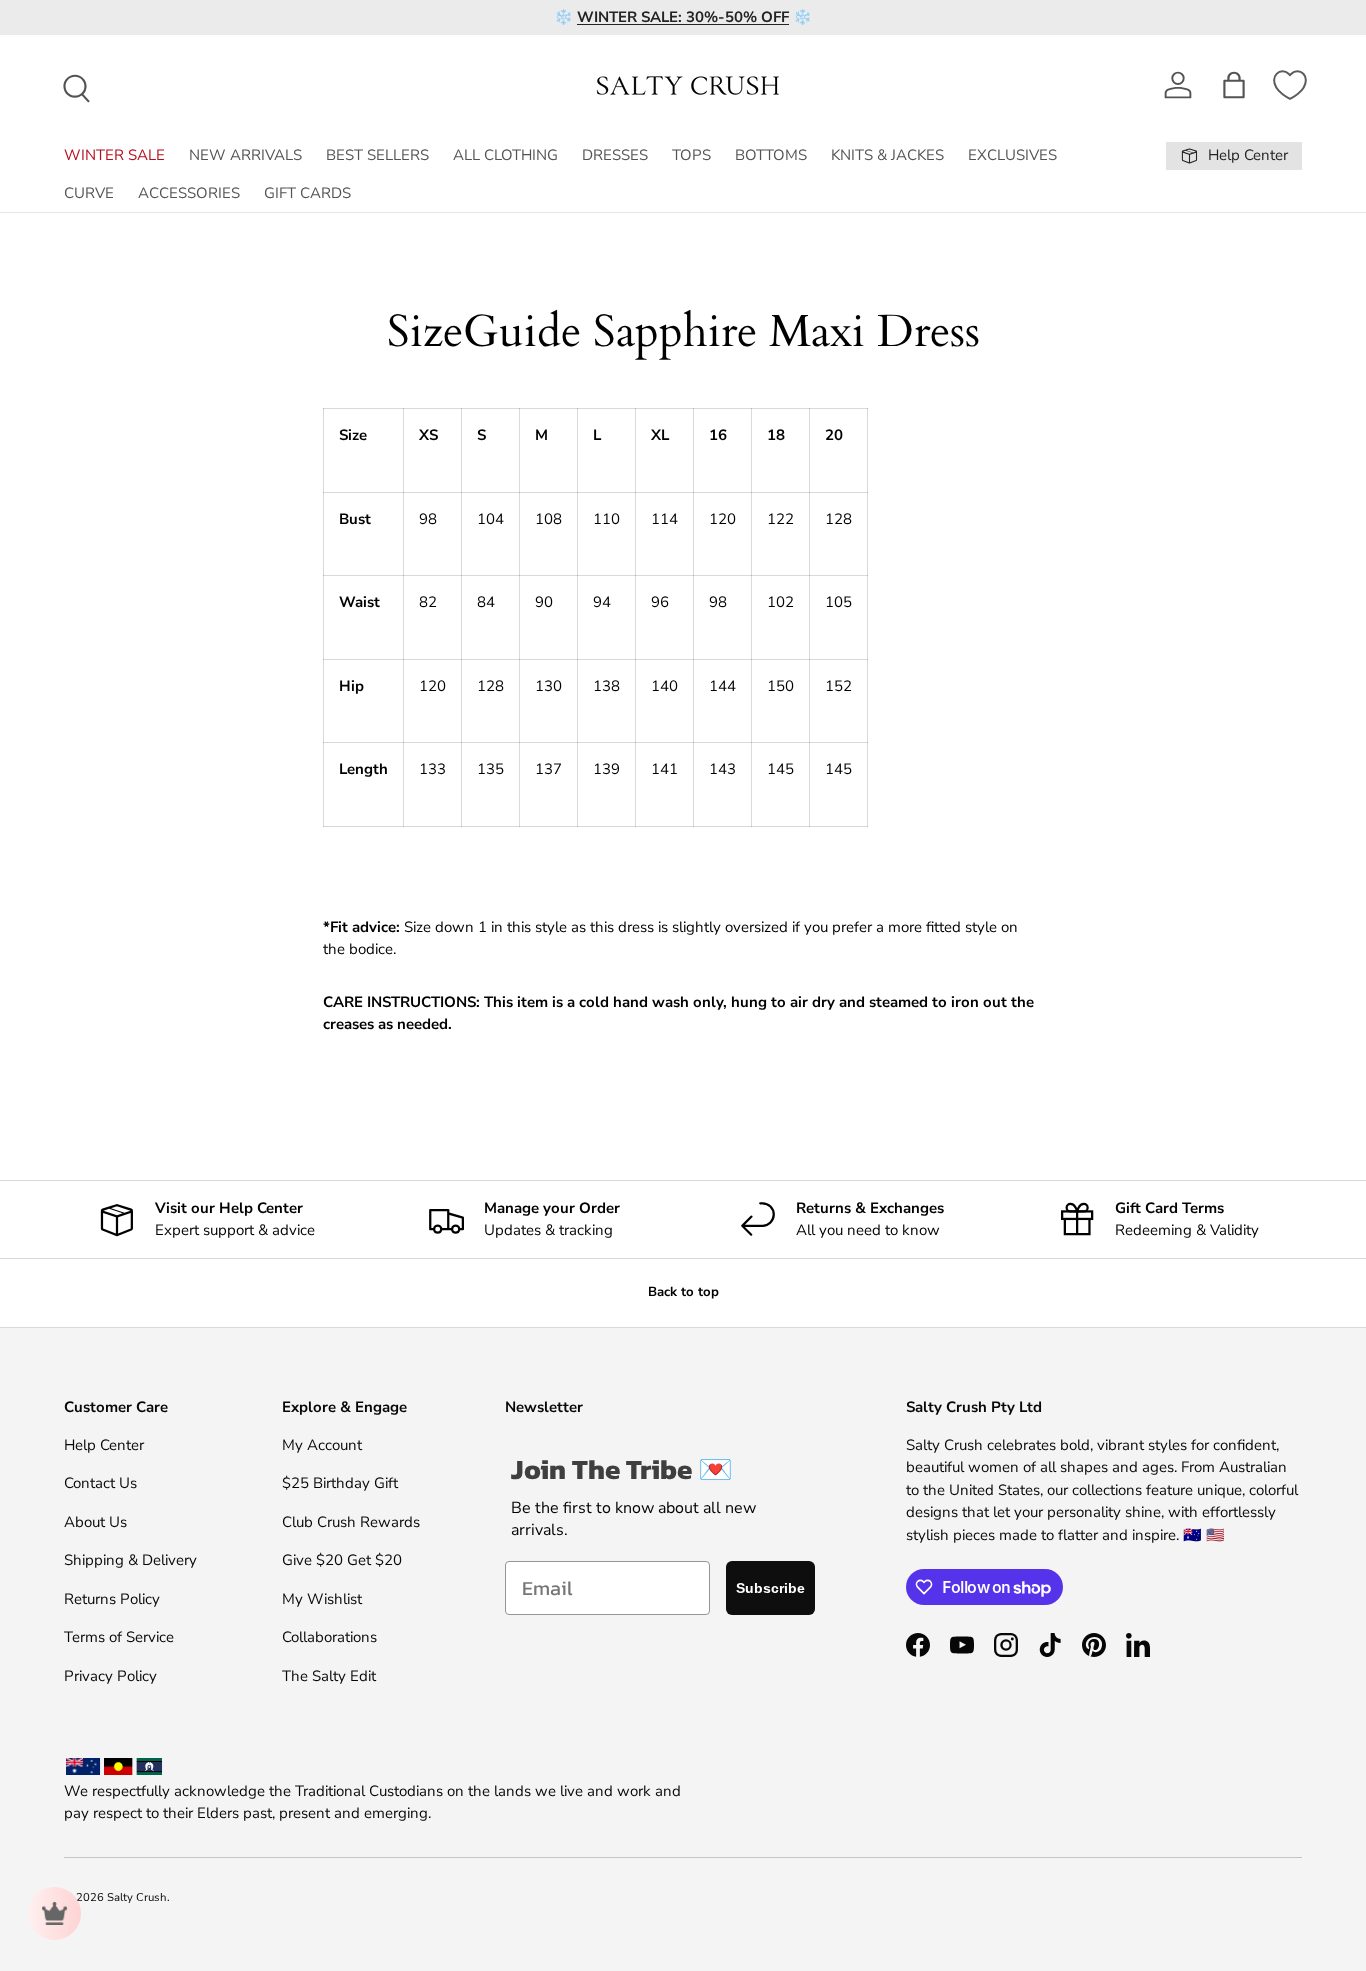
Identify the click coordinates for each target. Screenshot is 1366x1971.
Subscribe (770, 1588)
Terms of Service (119, 1637)
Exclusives (1012, 155)
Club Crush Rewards (351, 1522)
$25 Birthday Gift (340, 1483)
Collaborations (329, 1637)
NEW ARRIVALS (245, 155)
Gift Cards (307, 193)
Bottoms (771, 155)
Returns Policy (112, 1599)
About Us (95, 1522)
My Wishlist (322, 1599)
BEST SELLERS (377, 155)
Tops (691, 155)
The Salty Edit (329, 1676)
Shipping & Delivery (130, 1560)
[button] (1234, 85)
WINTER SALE (114, 155)
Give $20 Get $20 (342, 1560)
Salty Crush (137, 1897)
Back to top (683, 1292)
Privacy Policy (110, 1676)
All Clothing (505, 155)
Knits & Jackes (887, 155)
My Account (322, 1445)
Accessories (189, 193)
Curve (89, 193)
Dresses (615, 155)
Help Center (104, 1445)
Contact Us (100, 1483)
